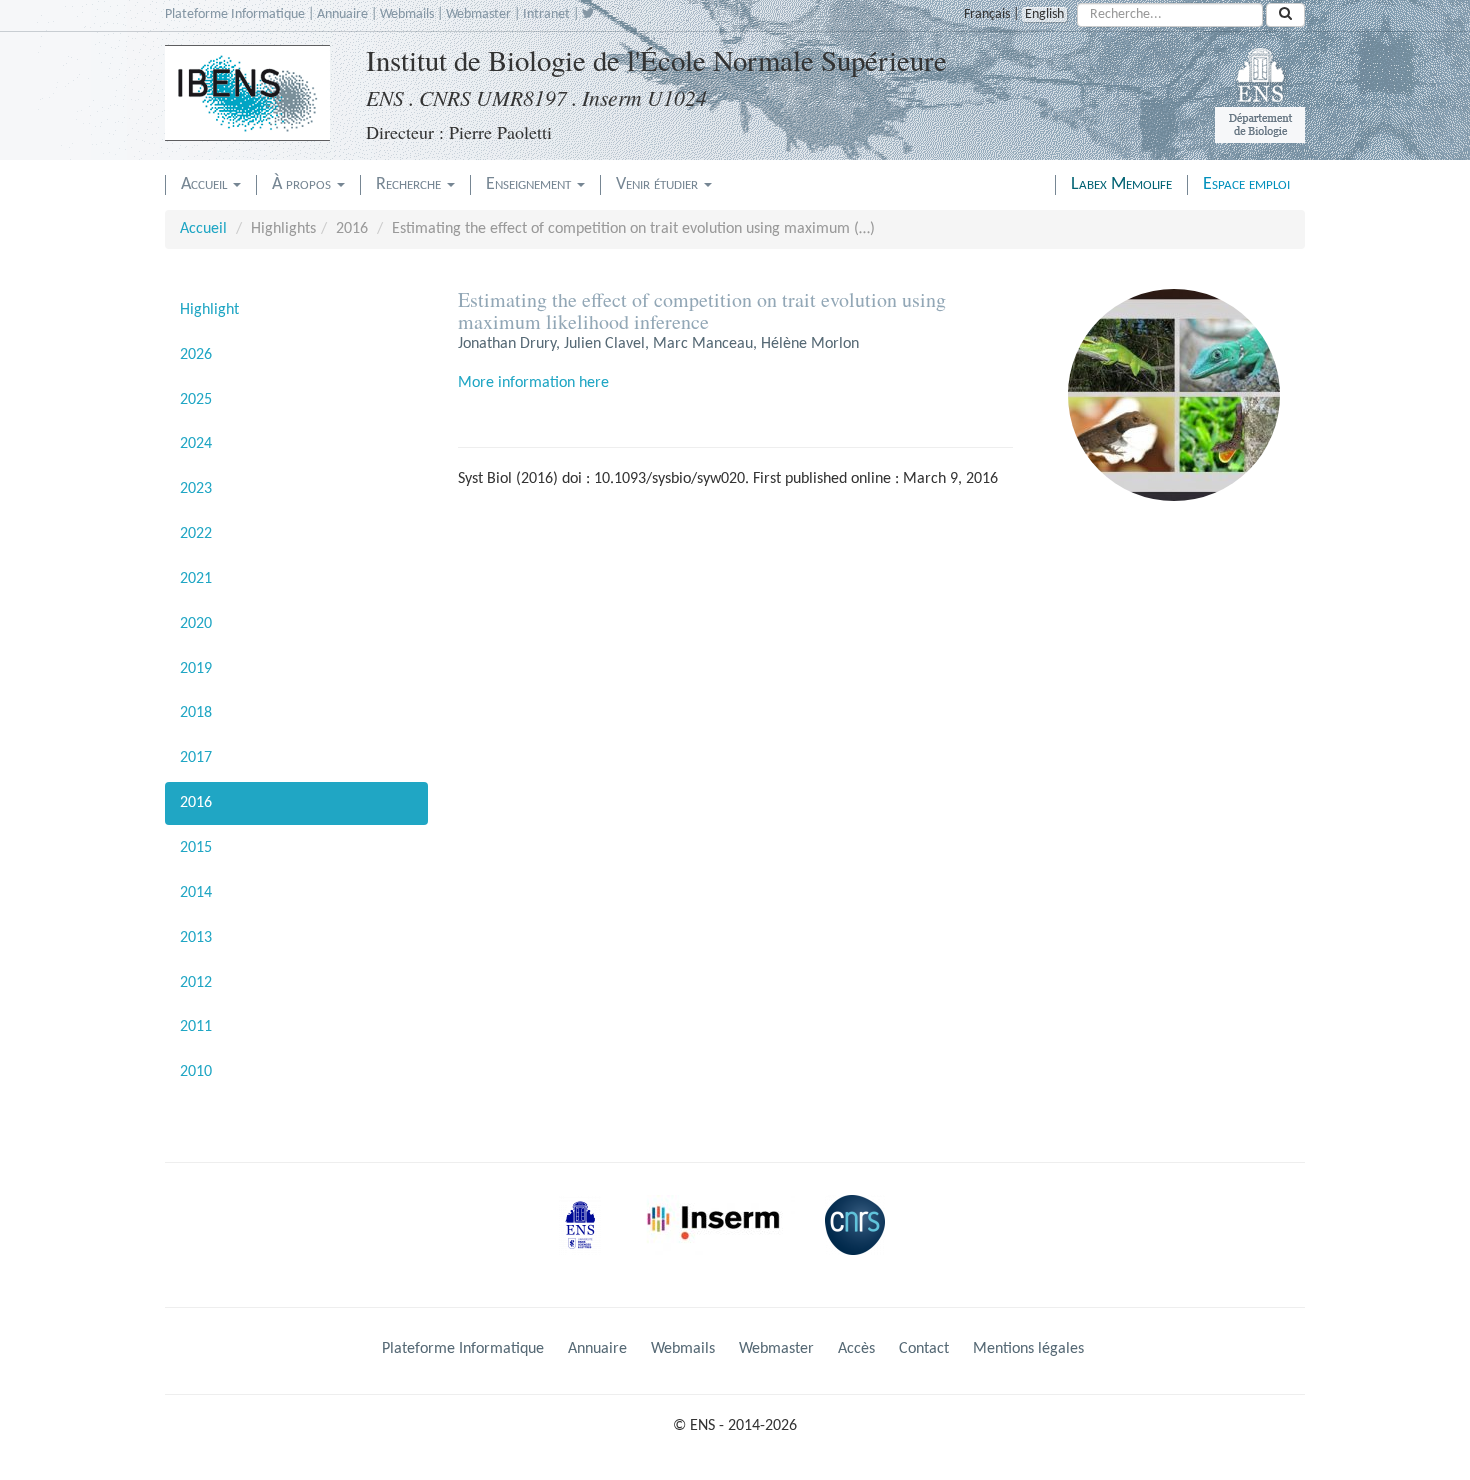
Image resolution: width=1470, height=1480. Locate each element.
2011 (196, 1027)
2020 (196, 624)
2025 (196, 400)
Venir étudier (659, 184)
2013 (196, 938)
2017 (196, 758)
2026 (196, 355)
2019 (196, 669)
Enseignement (530, 184)
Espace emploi (1246, 184)
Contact (924, 1349)
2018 (196, 713)
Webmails (407, 14)
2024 (196, 444)
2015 (196, 848)
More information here (533, 383)
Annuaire (342, 14)
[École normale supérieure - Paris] (587, 1241)
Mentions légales (1028, 1349)
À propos (303, 184)
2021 (196, 579)
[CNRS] (860, 1241)
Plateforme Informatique (235, 14)
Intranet (546, 14)
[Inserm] (720, 1241)
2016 (196, 803)
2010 (196, 1072)
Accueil (206, 184)
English (1044, 14)
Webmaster (478, 14)
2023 (196, 489)
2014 (196, 893)
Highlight (209, 310)
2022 (196, 534)
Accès (856, 1349)
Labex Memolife (1121, 184)
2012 (196, 983)
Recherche (410, 184)
